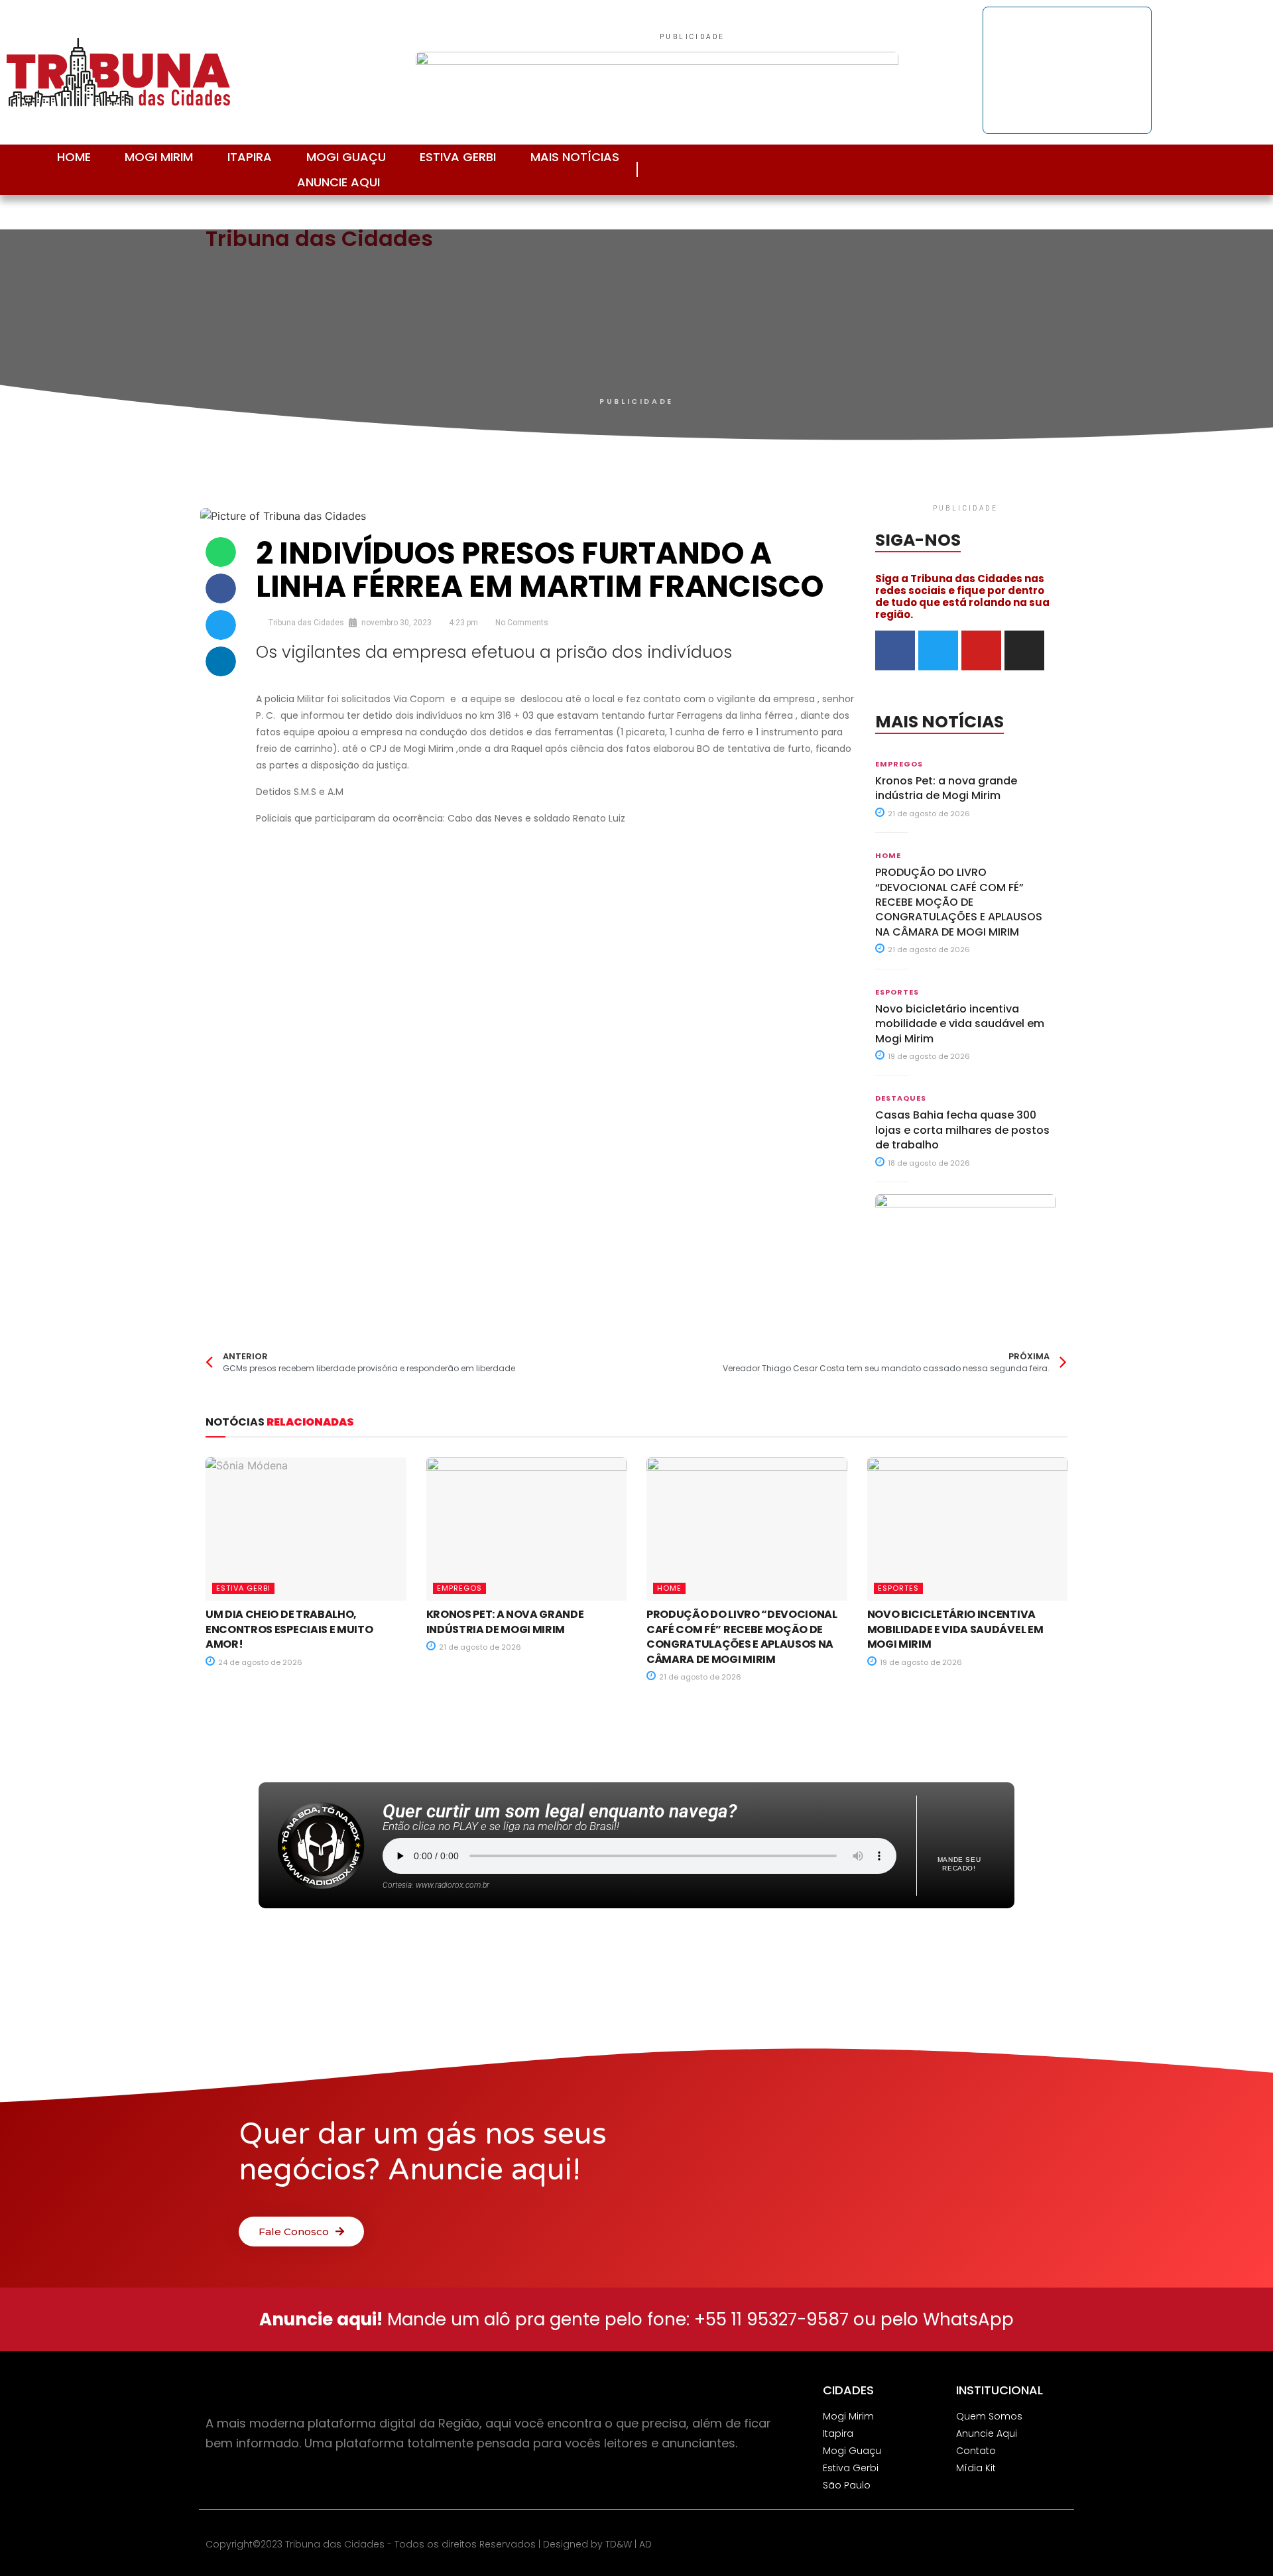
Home (74, 157)
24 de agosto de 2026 (259, 1662)
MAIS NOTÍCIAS (575, 157)
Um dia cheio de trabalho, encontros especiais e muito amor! (289, 1629)
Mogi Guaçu (346, 157)
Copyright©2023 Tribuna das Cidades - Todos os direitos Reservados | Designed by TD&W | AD (429, 2544)
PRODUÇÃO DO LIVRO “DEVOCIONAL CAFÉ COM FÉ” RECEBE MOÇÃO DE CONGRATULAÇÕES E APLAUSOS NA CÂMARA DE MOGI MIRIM (959, 902)
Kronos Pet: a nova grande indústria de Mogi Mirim (946, 788)
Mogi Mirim (159, 157)
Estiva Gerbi (458, 157)
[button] (221, 552)
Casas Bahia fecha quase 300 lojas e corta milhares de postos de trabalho (962, 1130)
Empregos (899, 764)
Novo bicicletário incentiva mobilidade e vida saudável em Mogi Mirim (960, 1024)
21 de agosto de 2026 (928, 814)
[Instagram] (1136, 169)
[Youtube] (1196, 169)
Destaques (901, 1098)
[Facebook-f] (1166, 169)
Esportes (897, 992)
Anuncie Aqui (338, 182)
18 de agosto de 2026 (928, 1163)
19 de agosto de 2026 (928, 1056)
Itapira (250, 157)
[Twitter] (1226, 169)
